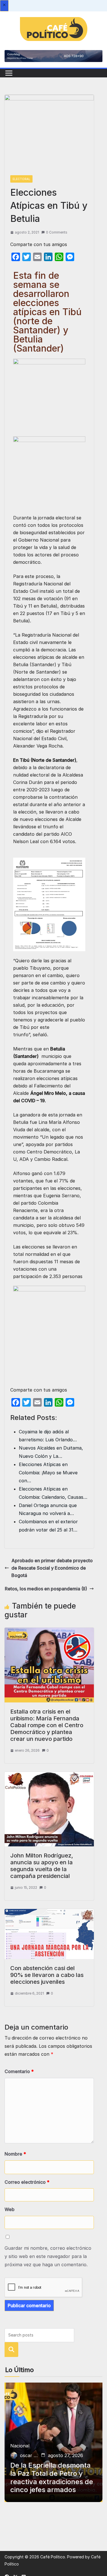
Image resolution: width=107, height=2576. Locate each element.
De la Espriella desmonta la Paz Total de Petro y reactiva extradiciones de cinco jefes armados (52, 2478)
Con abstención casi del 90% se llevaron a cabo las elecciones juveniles (47, 1975)
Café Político (53, 2557)
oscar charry (29, 2455)
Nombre (15, 2154)
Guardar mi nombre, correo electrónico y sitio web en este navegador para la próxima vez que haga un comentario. (48, 2256)
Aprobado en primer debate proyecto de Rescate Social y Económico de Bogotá (52, 1568)
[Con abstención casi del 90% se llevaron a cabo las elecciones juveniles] (49, 1913)
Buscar (11, 2350)
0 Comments (57, 232)
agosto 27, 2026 (65, 2455)
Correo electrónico (27, 2182)
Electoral (21, 179)
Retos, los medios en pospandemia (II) (46, 1589)
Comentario (19, 2071)
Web (10, 2209)
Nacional (20, 2446)
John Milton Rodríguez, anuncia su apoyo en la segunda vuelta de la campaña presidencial (42, 1866)
